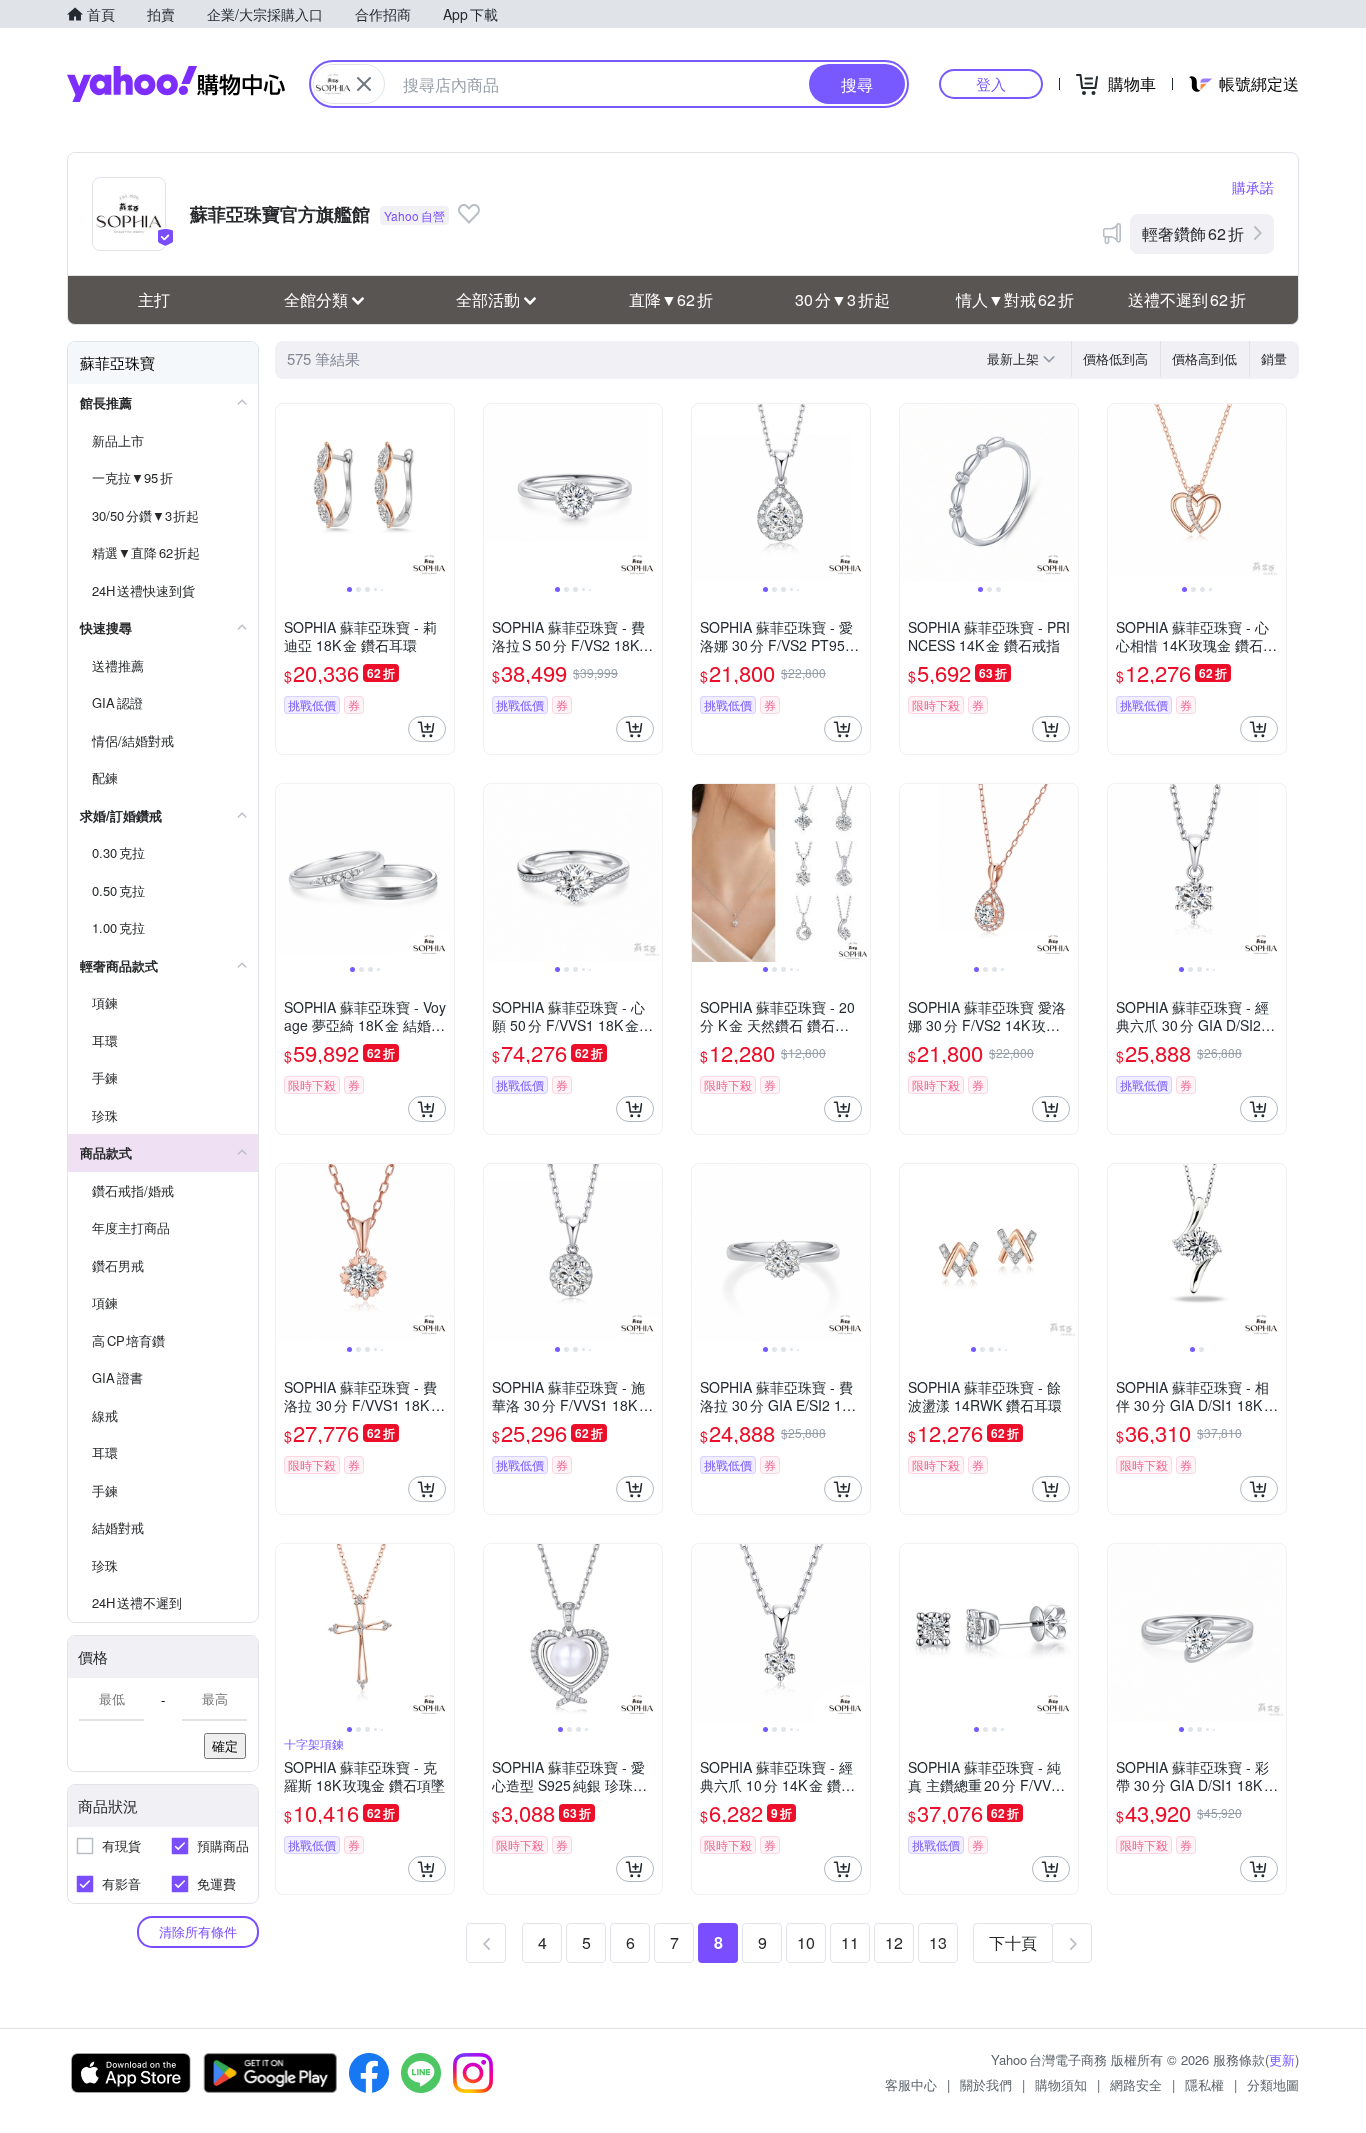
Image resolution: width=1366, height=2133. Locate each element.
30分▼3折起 (842, 299)
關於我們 (986, 2084)
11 (850, 1942)
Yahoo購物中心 (176, 84)
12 (894, 1942)
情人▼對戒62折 (1015, 299)
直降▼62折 (671, 299)
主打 (154, 299)
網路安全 (1136, 2084)
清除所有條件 (198, 1931)
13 (938, 1942)
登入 (991, 83)
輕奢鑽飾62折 (1193, 233)
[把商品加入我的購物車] (427, 729)
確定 (225, 1745)
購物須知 (1061, 2084)
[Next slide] (441, 493)
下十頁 (1013, 1942)
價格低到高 (1115, 358)
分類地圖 (1273, 2084)
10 (806, 1942)
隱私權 (1204, 2084)
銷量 (1274, 358)
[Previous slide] (289, 493)
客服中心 (911, 2084)
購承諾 (1253, 187)
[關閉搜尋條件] (364, 84)
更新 (1282, 2059)
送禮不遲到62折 (1187, 299)
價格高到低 (1204, 358)
